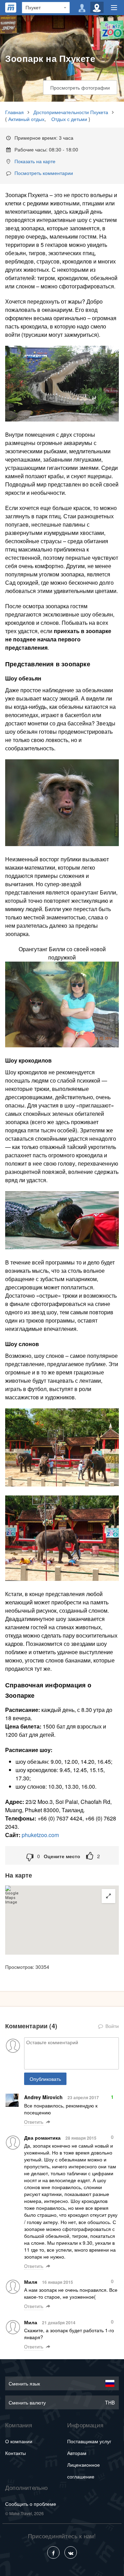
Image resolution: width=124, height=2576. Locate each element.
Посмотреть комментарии (44, 173)
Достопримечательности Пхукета (71, 112)
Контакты (15, 2453)
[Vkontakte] (71, 2552)
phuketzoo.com (40, 1835)
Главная (14, 112)
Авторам (77, 2453)
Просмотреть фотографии (80, 87)
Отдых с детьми (69, 119)
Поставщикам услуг (89, 2441)
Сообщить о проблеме (31, 2504)
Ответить (34, 2122)
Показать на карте (35, 161)
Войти (111, 2026)
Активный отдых (26, 119)
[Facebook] (53, 2552)
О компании (19, 2441)
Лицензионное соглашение (84, 2471)
